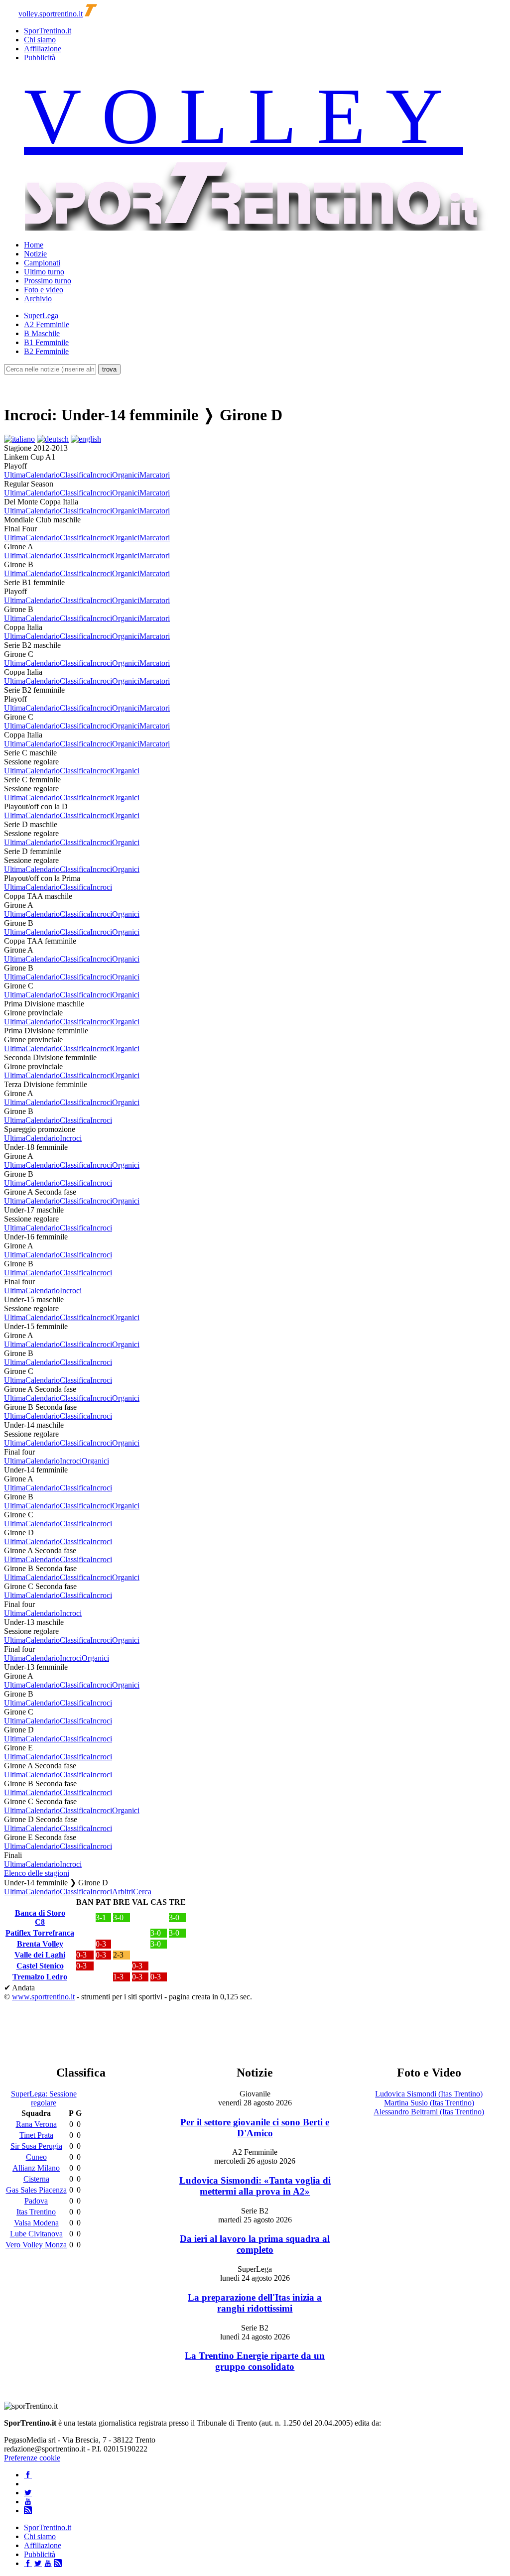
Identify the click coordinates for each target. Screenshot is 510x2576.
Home (34, 245)
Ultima (15, 475)
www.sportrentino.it (43, 1997)
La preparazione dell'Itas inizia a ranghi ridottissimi (255, 2303)
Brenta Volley (40, 1944)
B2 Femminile (46, 351)
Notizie (35, 254)
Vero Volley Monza (36, 2245)
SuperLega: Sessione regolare (44, 2098)
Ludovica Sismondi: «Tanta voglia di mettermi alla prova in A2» (255, 2186)
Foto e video (44, 290)
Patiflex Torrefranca (40, 1933)
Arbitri (123, 1892)
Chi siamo (40, 40)
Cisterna (36, 2179)
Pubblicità (40, 58)
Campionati (42, 263)
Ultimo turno (44, 272)
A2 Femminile (47, 324)
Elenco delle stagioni (37, 1873)
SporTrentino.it (48, 31)
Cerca (142, 1892)
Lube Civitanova (36, 2234)
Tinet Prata (36, 2135)
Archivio (38, 299)
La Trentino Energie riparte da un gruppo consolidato (255, 2361)
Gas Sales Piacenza (36, 2190)
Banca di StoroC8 (40, 1917)
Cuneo (36, 2157)
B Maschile (42, 333)
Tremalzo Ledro (40, 1977)
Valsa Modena (36, 2223)
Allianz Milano (36, 2168)
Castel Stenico (40, 1966)
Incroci (101, 475)
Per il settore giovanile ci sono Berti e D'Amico (255, 2128)
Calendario (43, 475)
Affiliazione (43, 49)
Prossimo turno (48, 281)
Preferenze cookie (32, 2458)
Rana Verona (36, 2124)
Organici (126, 475)
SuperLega (41, 315)
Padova (36, 2201)
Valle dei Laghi (40, 1955)
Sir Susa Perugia (36, 2146)
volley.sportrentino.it (51, 14)
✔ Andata (19, 1988)
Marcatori (155, 475)
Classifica (75, 475)
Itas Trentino (36, 2212)
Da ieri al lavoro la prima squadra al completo (255, 2244)
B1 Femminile (46, 342)
